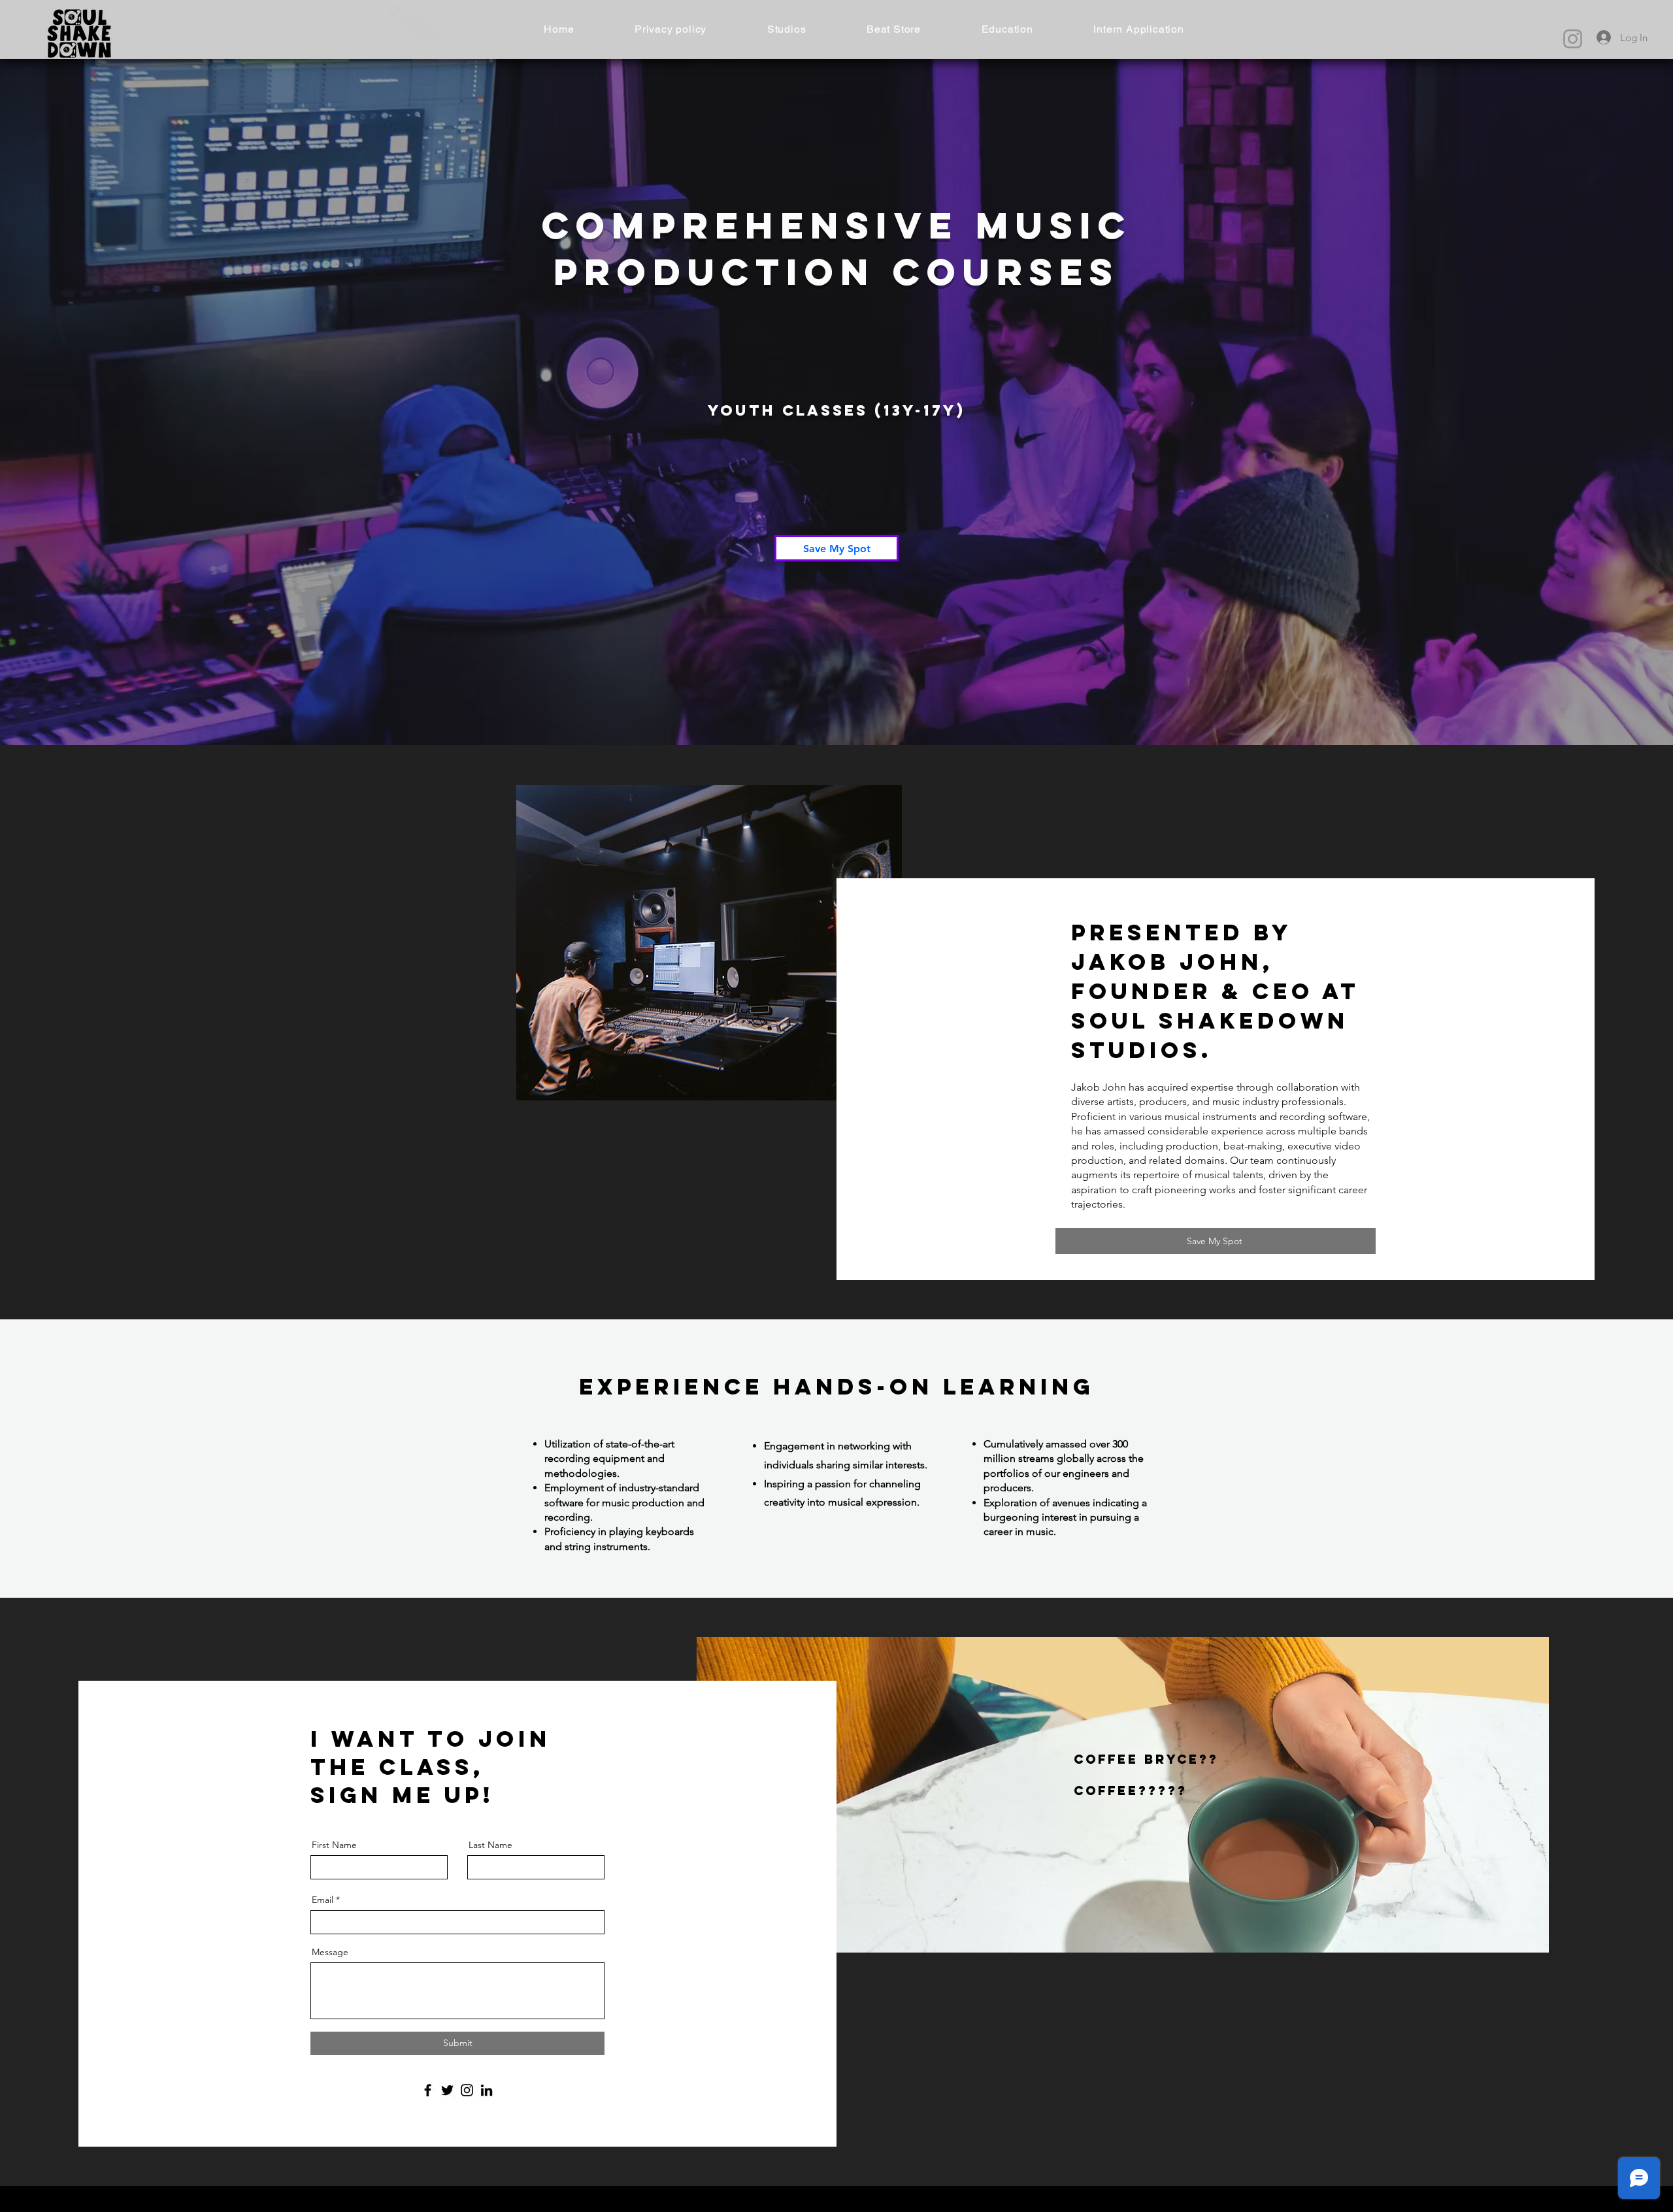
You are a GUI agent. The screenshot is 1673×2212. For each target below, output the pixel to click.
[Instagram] (467, 2090)
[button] (787, 29)
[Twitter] (447, 2090)
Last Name (490, 1845)
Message (330, 1952)
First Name (334, 1845)
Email (323, 1900)
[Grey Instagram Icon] (1573, 39)
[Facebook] (428, 2090)
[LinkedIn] (487, 2090)
